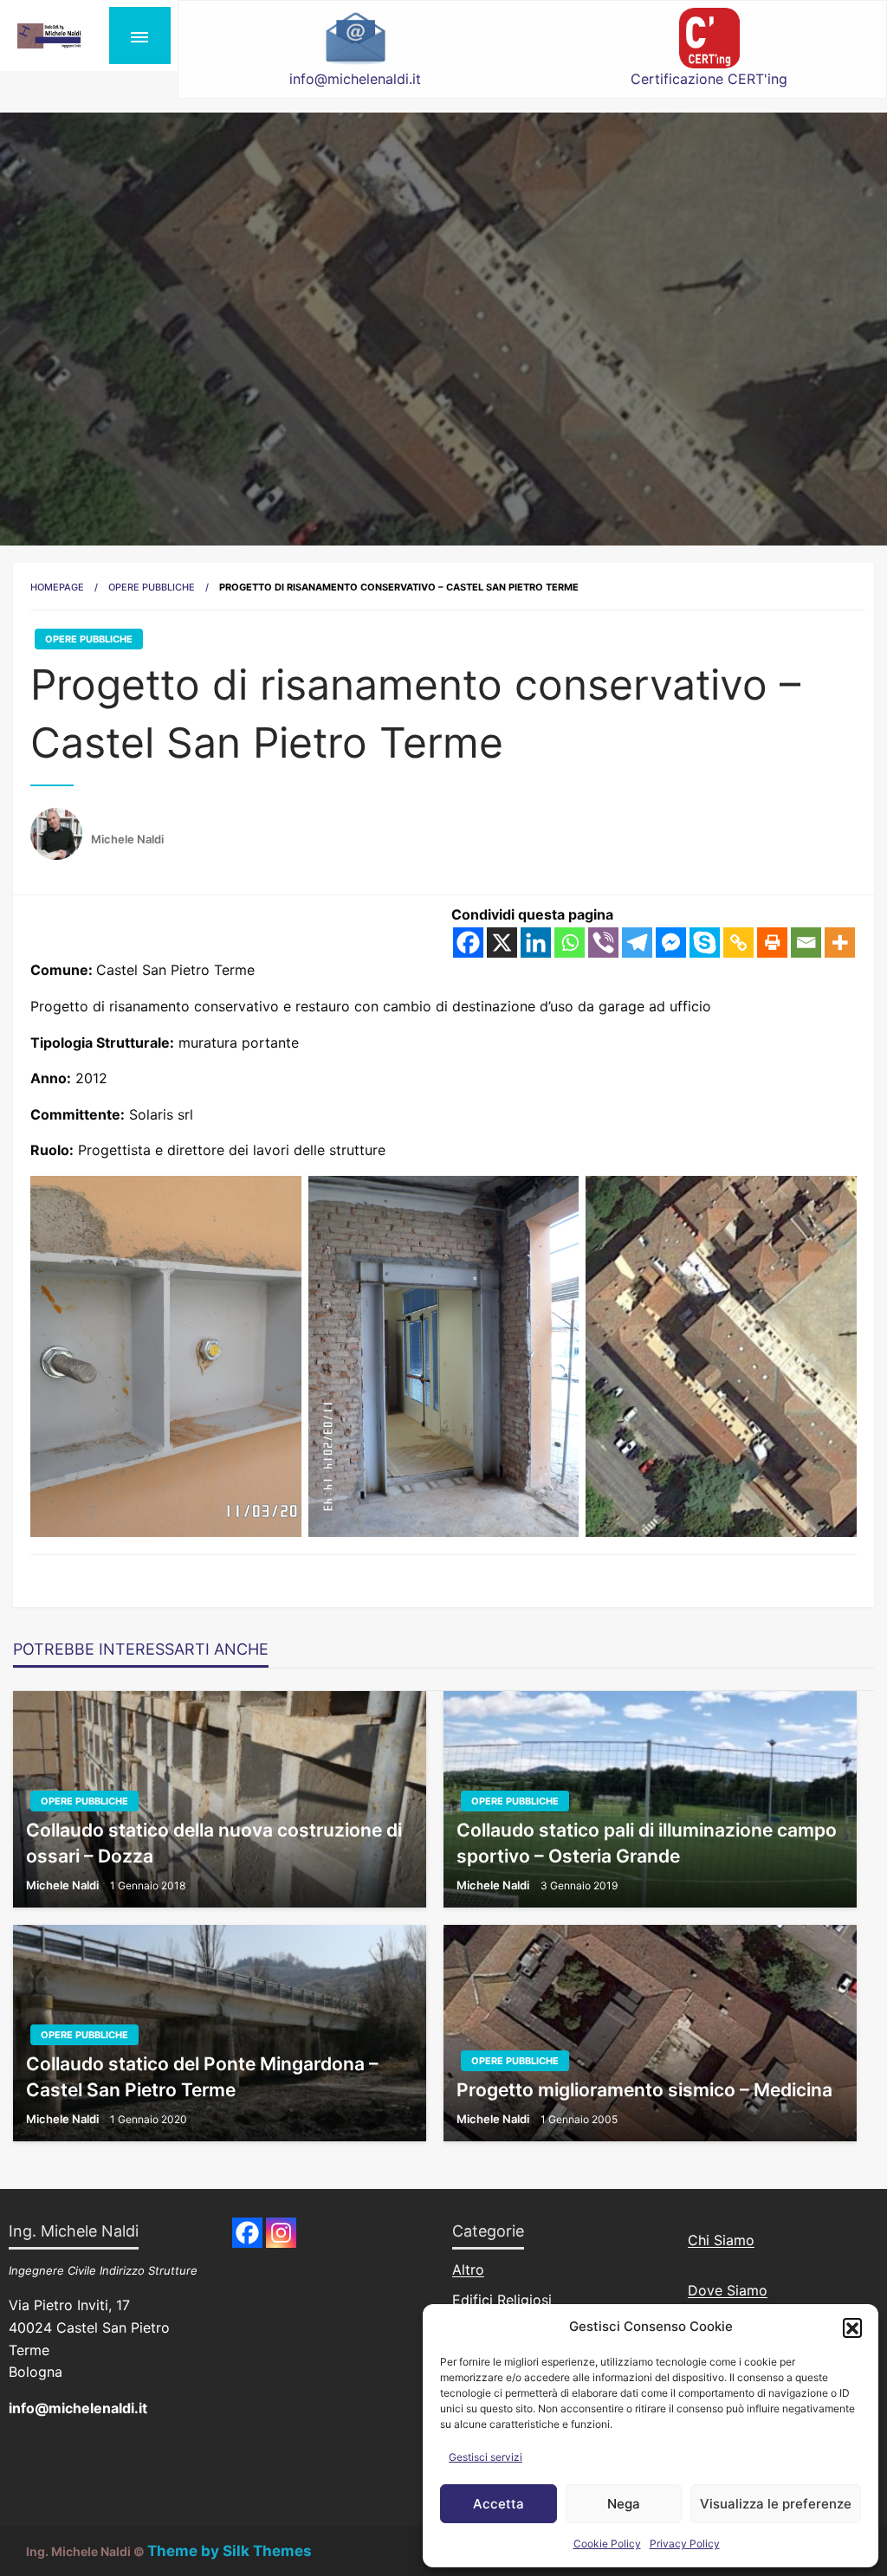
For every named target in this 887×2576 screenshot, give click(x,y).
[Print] (772, 943)
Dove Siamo (728, 2290)
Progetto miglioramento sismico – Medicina (644, 2090)
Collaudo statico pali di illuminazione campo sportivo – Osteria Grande (647, 1843)
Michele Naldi (127, 839)
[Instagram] (281, 2233)
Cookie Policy (607, 2544)
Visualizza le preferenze (776, 2504)
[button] (852, 2327)
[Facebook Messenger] (671, 943)
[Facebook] (468, 943)
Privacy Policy (685, 2544)
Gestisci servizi (486, 2457)
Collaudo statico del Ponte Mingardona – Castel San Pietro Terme (202, 2076)
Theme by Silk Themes (230, 2551)
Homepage (57, 587)
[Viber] (603, 943)
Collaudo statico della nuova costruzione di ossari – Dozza (214, 1843)
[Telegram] (637, 943)
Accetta (499, 2504)
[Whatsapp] (570, 943)
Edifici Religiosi (502, 2300)
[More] (840, 943)
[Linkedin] (536, 943)
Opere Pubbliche (152, 587)
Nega (624, 2504)
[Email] (806, 943)
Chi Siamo (721, 2240)
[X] (502, 943)
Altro (468, 2269)
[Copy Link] (738, 943)
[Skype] (705, 943)
